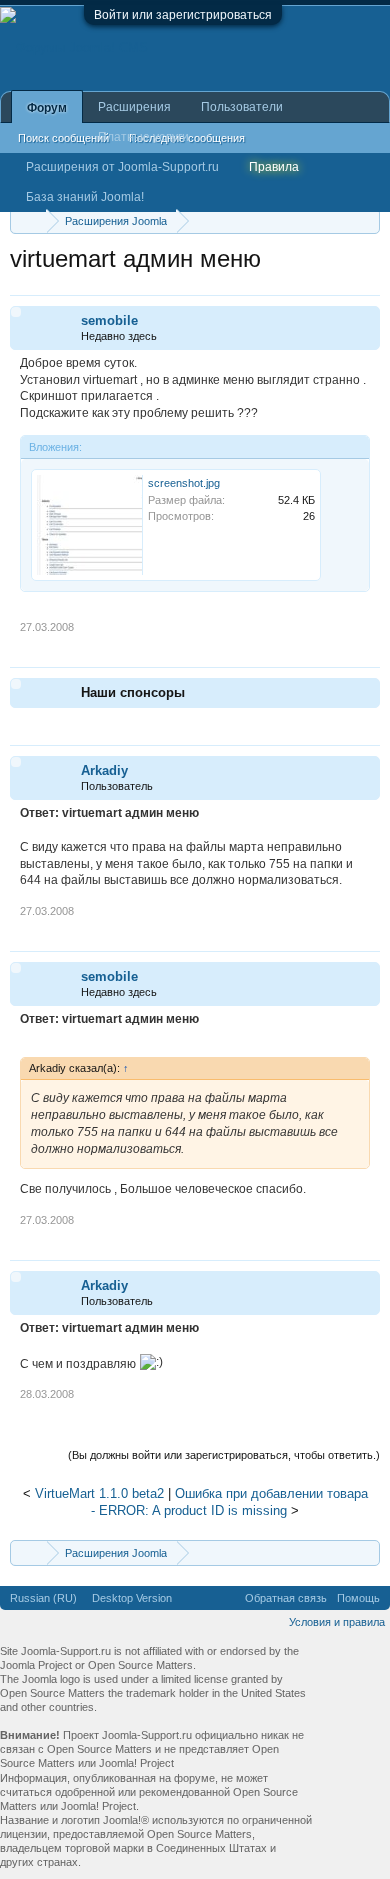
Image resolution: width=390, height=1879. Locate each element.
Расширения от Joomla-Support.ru (122, 167)
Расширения (134, 107)
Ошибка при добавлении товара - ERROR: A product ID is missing (229, 1502)
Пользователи (242, 107)
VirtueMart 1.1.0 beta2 (99, 1493)
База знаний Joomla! (85, 197)
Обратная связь (286, 1598)
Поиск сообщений (63, 138)
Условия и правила (337, 1622)
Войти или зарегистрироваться (183, 15)
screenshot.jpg (184, 483)
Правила (274, 167)
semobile (109, 320)
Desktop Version (132, 1598)
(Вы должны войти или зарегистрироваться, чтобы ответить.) (224, 1455)
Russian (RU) (43, 1598)
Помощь (358, 1598)
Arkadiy (104, 770)
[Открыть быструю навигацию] (367, 220)
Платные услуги (143, 137)
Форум (47, 108)
